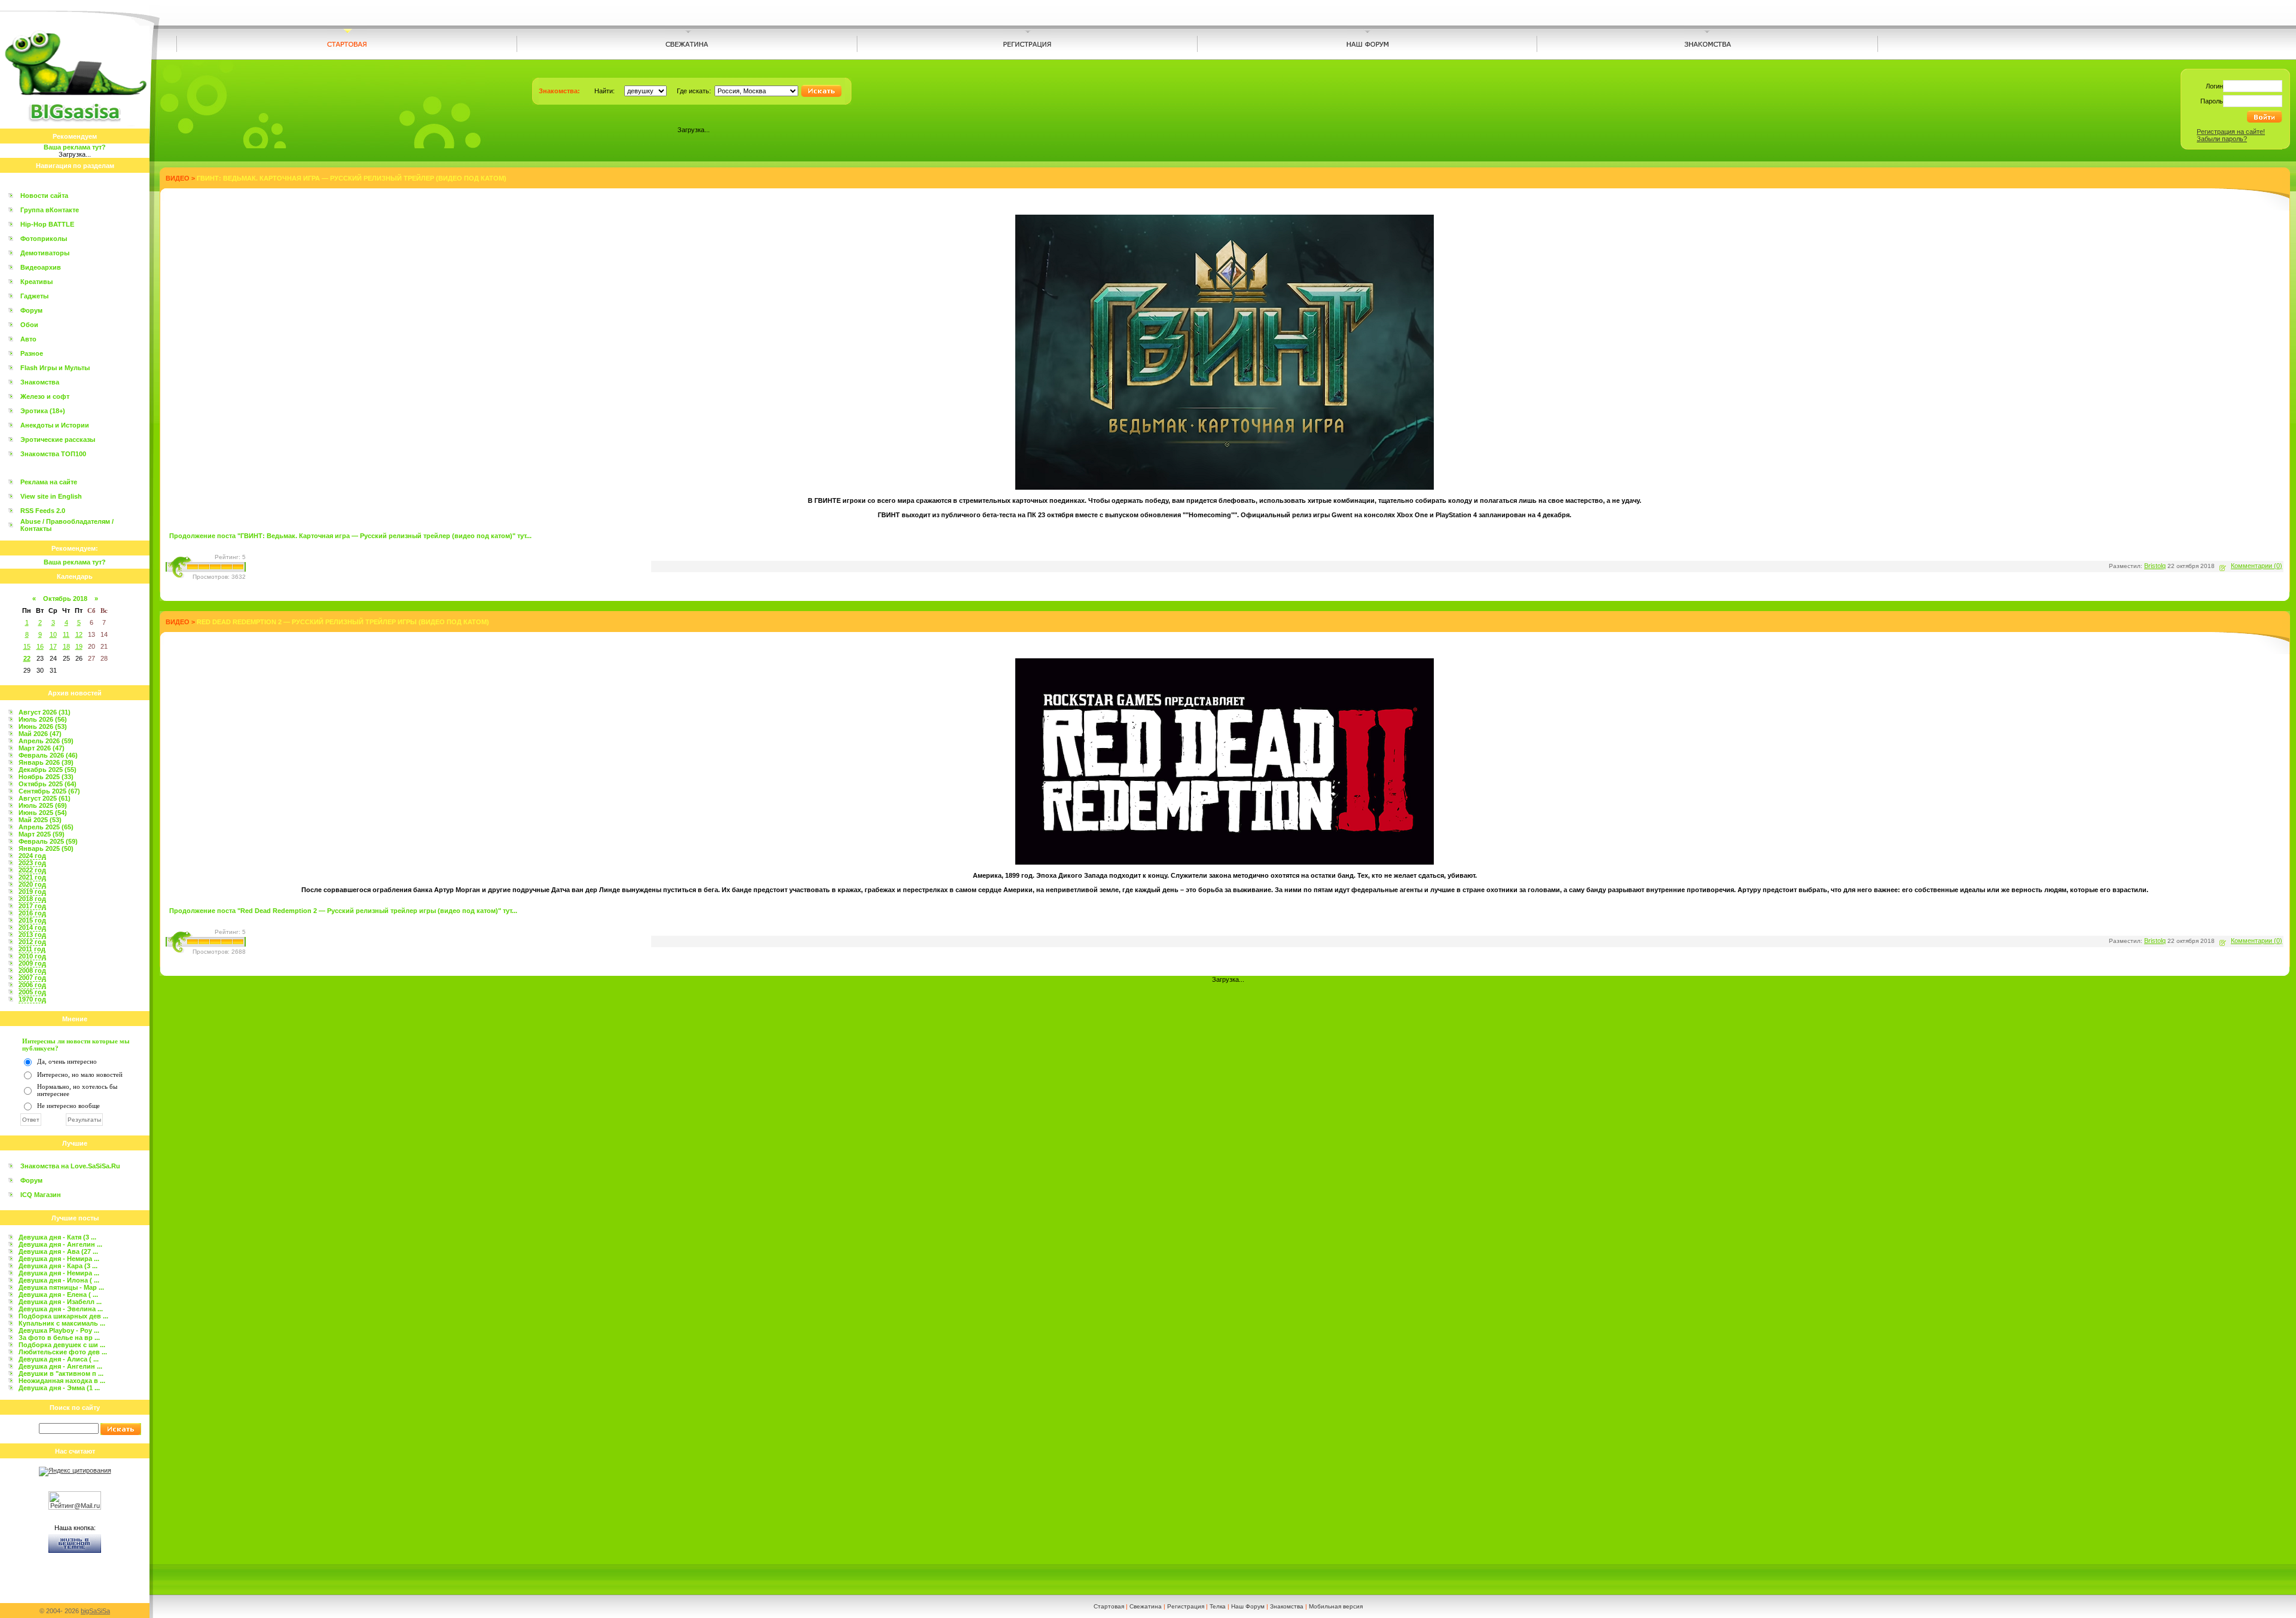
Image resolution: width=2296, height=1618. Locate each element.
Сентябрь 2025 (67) (49, 791)
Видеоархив (41, 267)
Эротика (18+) (43, 411)
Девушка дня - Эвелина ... (61, 1309)
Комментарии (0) (2257, 566)
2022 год (32, 870)
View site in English (51, 496)
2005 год (32, 992)
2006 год (32, 985)
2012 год (32, 942)
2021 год (32, 877)
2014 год (32, 927)
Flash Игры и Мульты (55, 368)
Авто (28, 339)
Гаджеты (34, 296)
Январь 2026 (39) (46, 762)
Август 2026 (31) (45, 712)
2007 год (32, 978)
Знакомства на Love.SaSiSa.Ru (70, 1166)
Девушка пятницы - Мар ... (61, 1287)
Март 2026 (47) (42, 748)
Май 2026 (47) (40, 734)
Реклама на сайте (49, 482)
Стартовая (1109, 1606)
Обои (29, 325)
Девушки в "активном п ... (61, 1373)
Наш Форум (1248, 1606)
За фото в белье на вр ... (59, 1338)
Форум (31, 310)
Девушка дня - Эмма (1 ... (59, 1388)
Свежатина (1146, 1606)
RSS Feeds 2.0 (43, 511)
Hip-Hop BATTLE (47, 224)
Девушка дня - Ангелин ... (60, 1244)
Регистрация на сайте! (2231, 132)
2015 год (32, 920)
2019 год (32, 892)
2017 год (32, 906)
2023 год (32, 863)
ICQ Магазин (41, 1195)
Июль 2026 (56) (43, 719)
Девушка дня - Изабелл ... (60, 1302)
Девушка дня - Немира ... (59, 1259)
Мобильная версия (1336, 1606)
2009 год (32, 963)
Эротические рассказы (58, 439)
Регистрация (1186, 1606)
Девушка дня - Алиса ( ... (59, 1359)
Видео (178, 178)
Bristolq (2155, 566)
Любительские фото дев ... (63, 1352)
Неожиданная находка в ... (62, 1381)
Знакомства (40, 382)
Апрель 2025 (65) (46, 827)
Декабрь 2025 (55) (48, 770)
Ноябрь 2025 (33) (46, 777)
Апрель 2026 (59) (46, 741)
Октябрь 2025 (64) (48, 784)
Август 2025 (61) (45, 798)
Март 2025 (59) (42, 834)
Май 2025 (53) (40, 820)
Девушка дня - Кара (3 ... (58, 1266)
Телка (1218, 1606)
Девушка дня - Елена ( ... (58, 1295)
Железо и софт (45, 396)
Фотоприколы (44, 239)
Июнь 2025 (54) (43, 813)
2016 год (32, 913)
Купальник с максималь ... (62, 1323)
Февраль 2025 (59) (48, 841)
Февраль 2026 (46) (48, 755)
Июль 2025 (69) (43, 805)
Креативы (36, 282)
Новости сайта (44, 196)
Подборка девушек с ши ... (62, 1345)
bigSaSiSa (95, 1611)
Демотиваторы (45, 253)
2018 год (32, 899)
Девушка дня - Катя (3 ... (57, 1237)
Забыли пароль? (2222, 139)
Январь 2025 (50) (46, 848)
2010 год (32, 956)
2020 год (32, 884)
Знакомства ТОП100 (53, 454)
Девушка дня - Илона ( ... (59, 1280)
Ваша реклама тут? (75, 147)
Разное (32, 353)
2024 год (32, 856)
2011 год (32, 949)
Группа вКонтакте (50, 210)
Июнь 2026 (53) (43, 726)
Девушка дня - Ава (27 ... (58, 1251)
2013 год (32, 935)
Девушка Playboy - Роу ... (59, 1330)
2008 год (32, 970)
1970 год (32, 999)
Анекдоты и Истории (55, 425)
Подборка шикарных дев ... (63, 1316)
